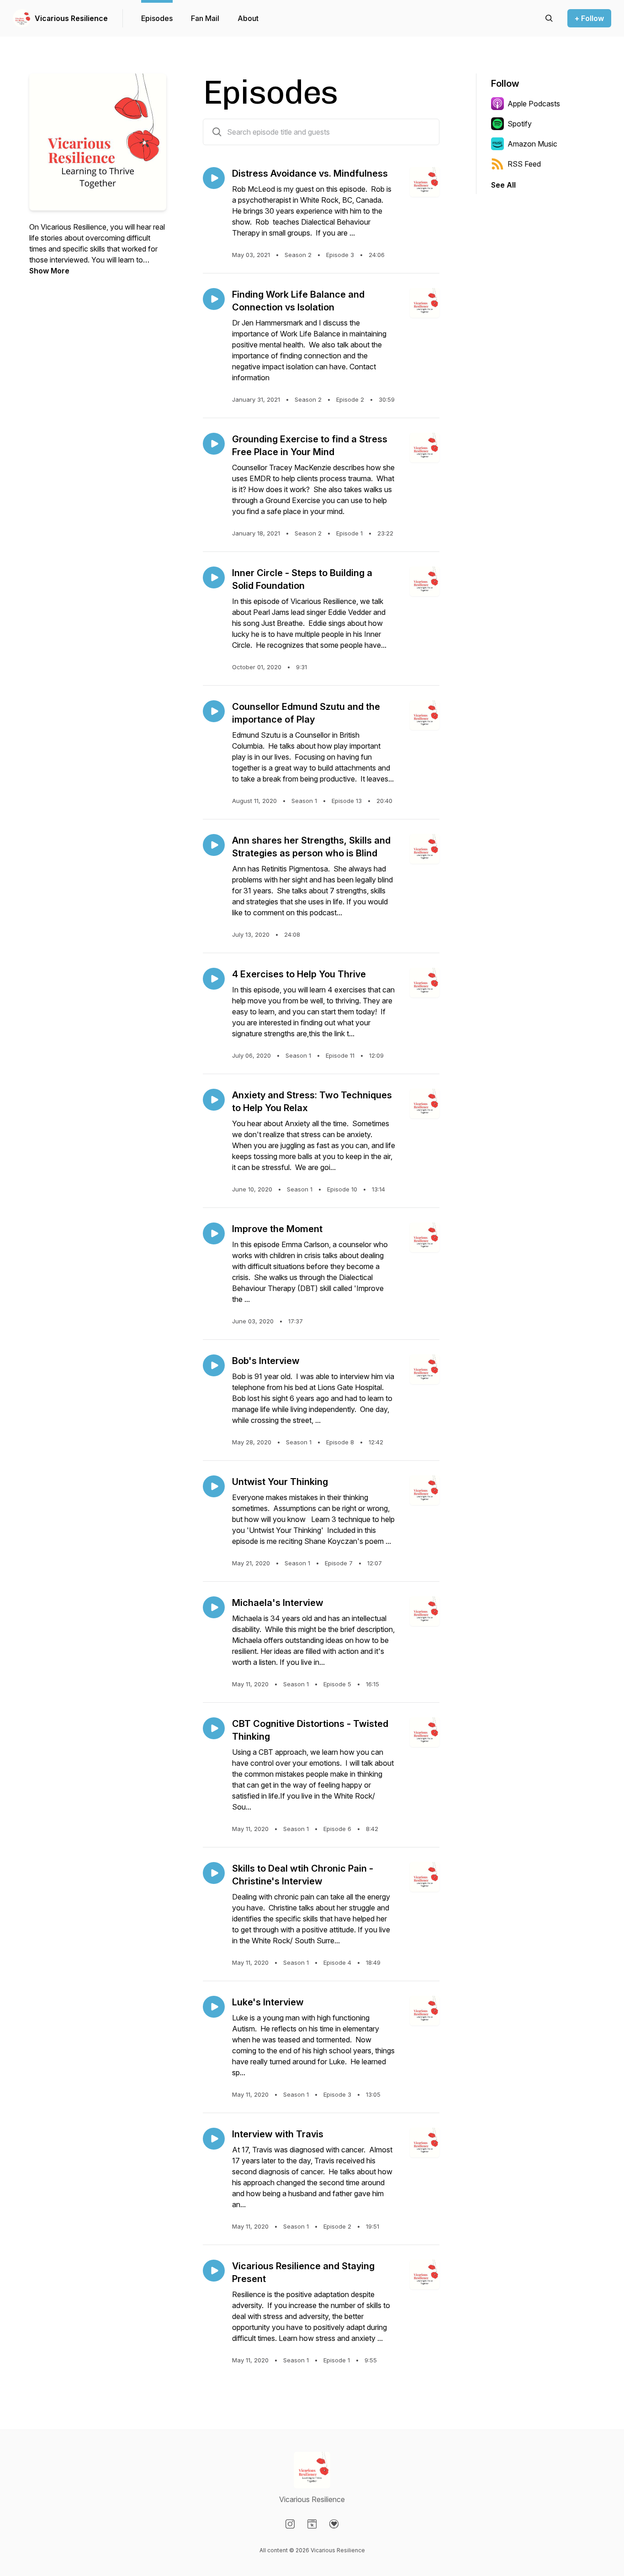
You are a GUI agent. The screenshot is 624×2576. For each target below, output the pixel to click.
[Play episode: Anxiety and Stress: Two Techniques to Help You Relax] (214, 1100)
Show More (49, 271)
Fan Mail (205, 18)
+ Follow (589, 18)
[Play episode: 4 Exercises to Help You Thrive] (214, 979)
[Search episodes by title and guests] (217, 132)
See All (503, 185)
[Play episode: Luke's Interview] (214, 2007)
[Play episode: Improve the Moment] (214, 1233)
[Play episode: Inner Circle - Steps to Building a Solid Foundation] (214, 577)
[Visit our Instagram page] (290, 2524)
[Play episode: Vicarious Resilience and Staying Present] (214, 2271)
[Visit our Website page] (312, 2524)
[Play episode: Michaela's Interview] (214, 1607)
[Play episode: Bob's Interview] (214, 1365)
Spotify (520, 124)
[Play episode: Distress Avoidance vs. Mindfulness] (214, 178)
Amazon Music (532, 144)
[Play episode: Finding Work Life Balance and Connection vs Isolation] (214, 299)
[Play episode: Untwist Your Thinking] (214, 1486)
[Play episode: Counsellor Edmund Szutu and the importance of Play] (214, 711)
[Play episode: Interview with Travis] (214, 2139)
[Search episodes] (549, 18)
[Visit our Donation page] (334, 2524)
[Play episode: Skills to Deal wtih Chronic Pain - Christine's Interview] (214, 1873)
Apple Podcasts (534, 104)
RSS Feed (524, 164)
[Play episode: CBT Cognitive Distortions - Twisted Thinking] (214, 1728)
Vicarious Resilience (71, 18)
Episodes (157, 18)
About (248, 18)
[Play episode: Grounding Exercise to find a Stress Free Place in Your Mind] (214, 444)
